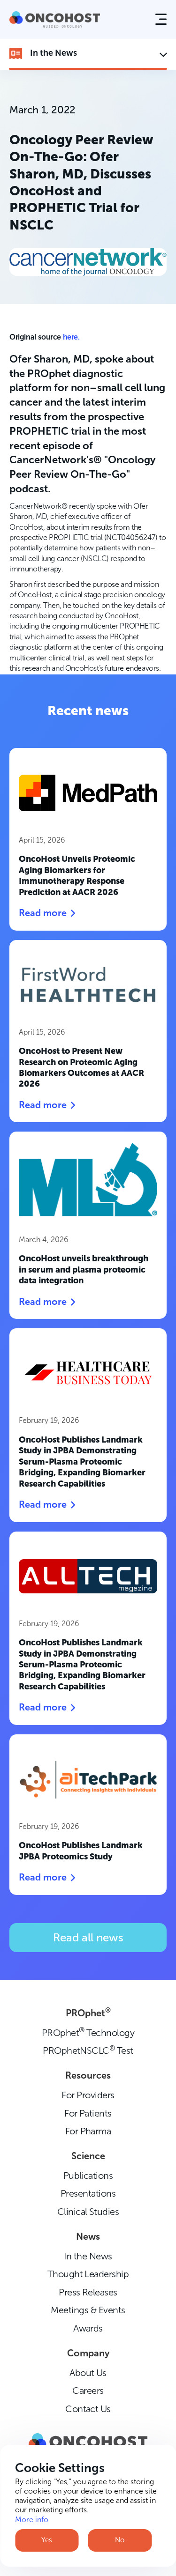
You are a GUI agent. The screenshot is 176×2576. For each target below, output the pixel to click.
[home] (55, 19)
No (120, 2540)
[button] (161, 19)
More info (32, 2520)
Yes (47, 2540)
